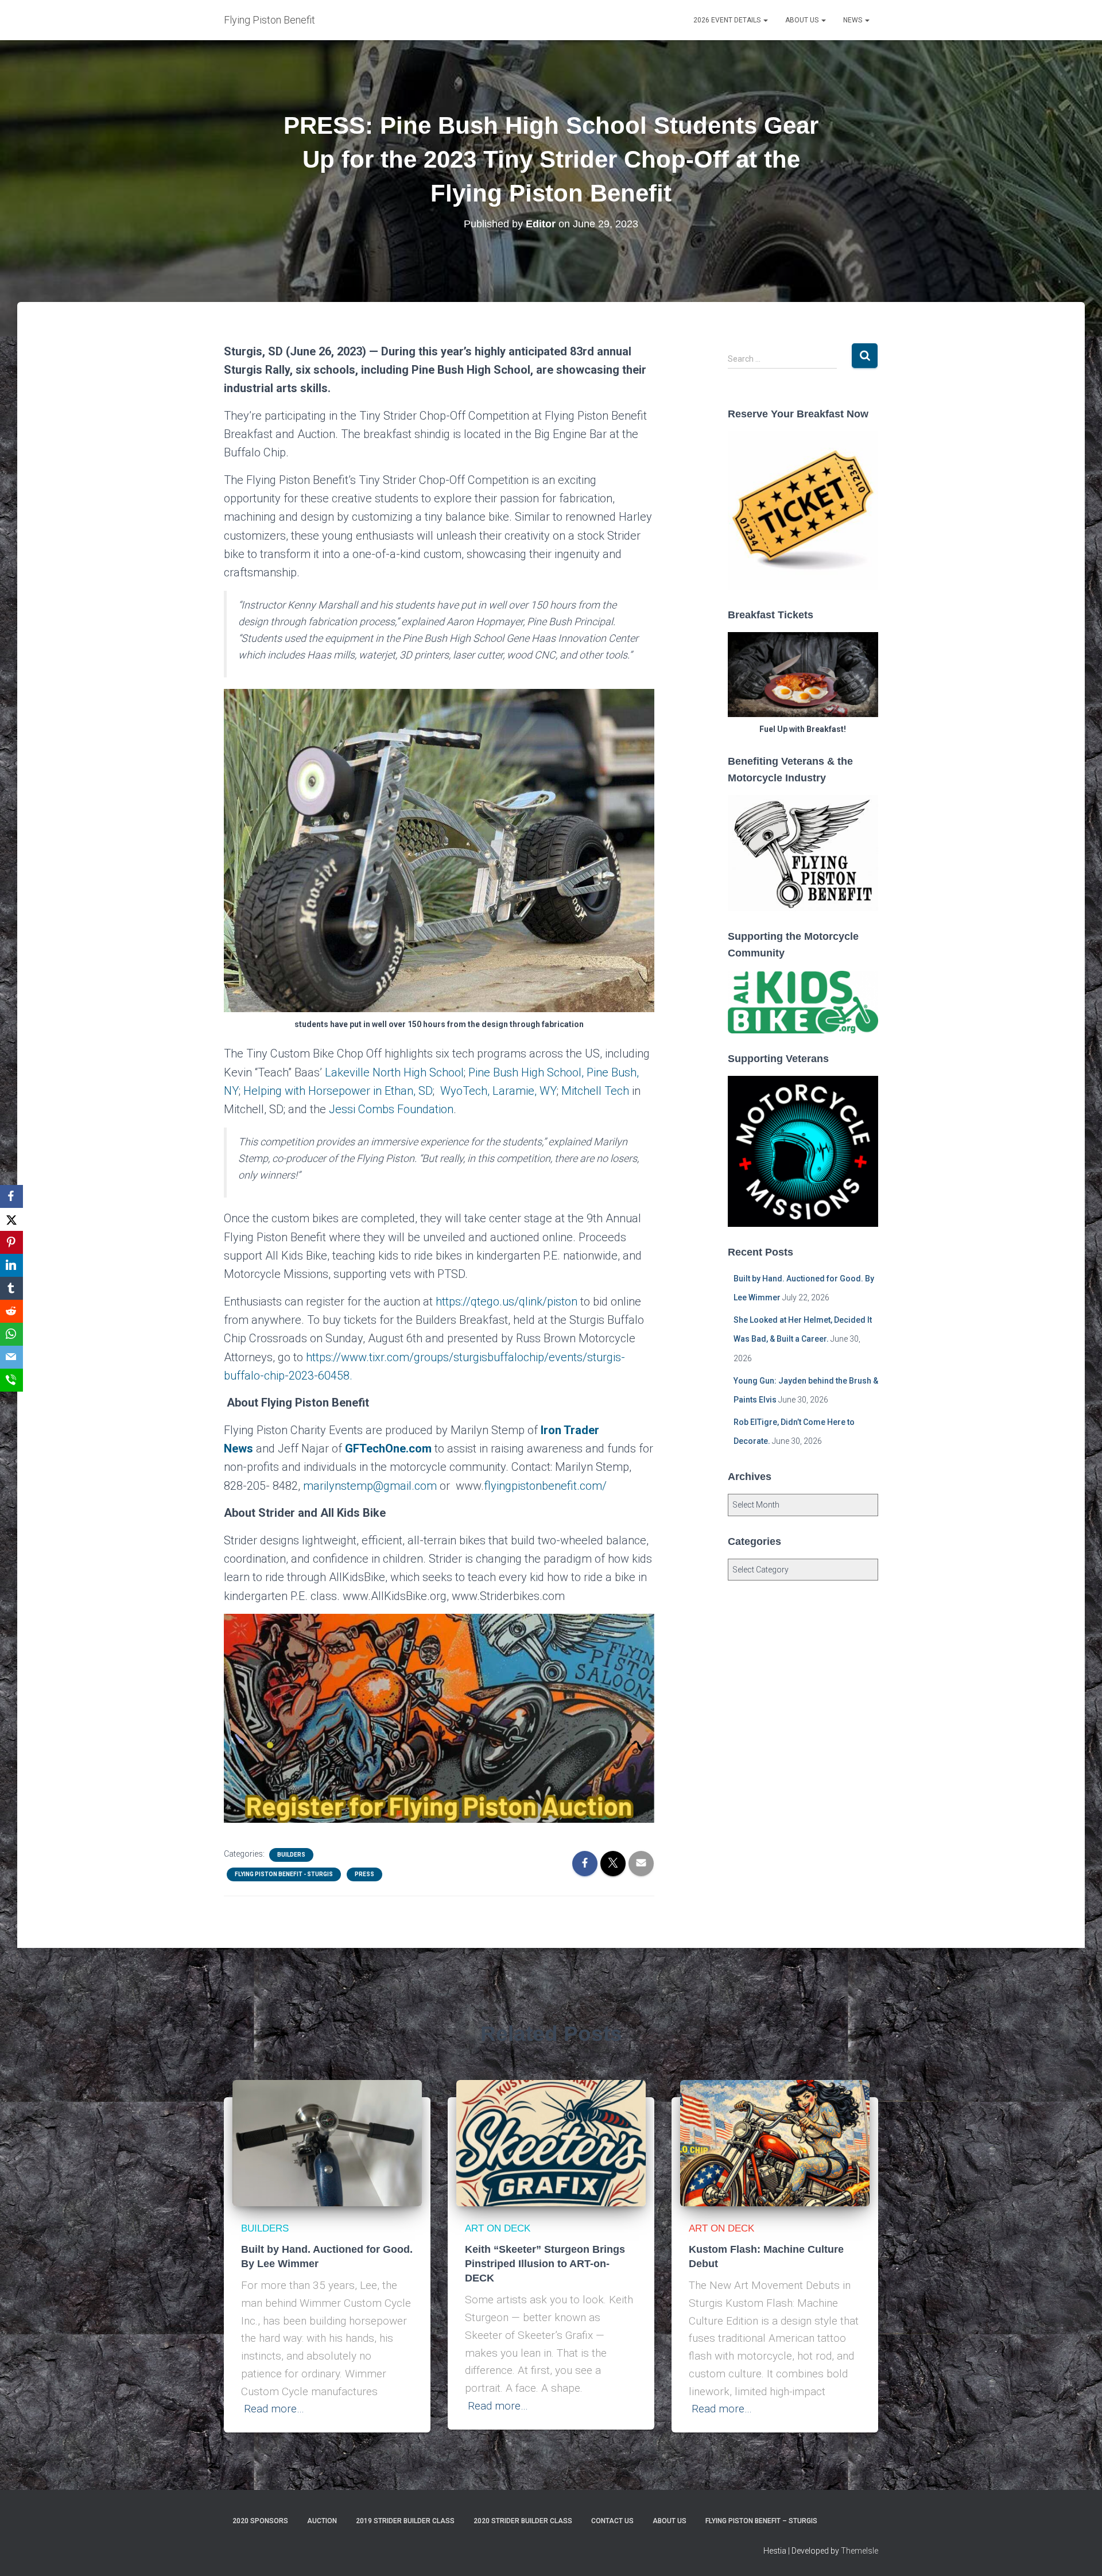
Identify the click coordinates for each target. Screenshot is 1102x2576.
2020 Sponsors (260, 2521)
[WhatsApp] (11, 1334)
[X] (11, 1219)
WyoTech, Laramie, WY (498, 1091)
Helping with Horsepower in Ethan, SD (338, 1091)
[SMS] (11, 1380)
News (853, 20)
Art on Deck (498, 2228)
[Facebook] (11, 1196)
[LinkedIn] (11, 1265)
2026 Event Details (728, 20)
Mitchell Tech (595, 1091)
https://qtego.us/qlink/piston (507, 1301)
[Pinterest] (11, 1242)
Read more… (274, 2409)
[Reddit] (11, 1311)
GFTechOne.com (388, 1448)
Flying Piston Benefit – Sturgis (761, 2521)
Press (364, 1874)
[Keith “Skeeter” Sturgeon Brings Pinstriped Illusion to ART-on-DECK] (551, 2143)
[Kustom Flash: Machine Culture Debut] (775, 2143)
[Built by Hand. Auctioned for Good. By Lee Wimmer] (327, 2143)
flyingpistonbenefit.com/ (545, 1486)
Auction (322, 2521)
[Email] (11, 1357)
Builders (291, 1855)
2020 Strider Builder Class (523, 2521)
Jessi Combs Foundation (391, 1109)
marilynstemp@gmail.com (370, 1486)
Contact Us (612, 2521)
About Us (803, 20)
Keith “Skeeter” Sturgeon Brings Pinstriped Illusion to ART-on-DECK (545, 2264)
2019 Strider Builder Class (405, 2521)
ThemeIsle (860, 2551)
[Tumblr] (11, 1288)
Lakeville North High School (394, 1072)
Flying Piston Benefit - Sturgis (284, 1874)
